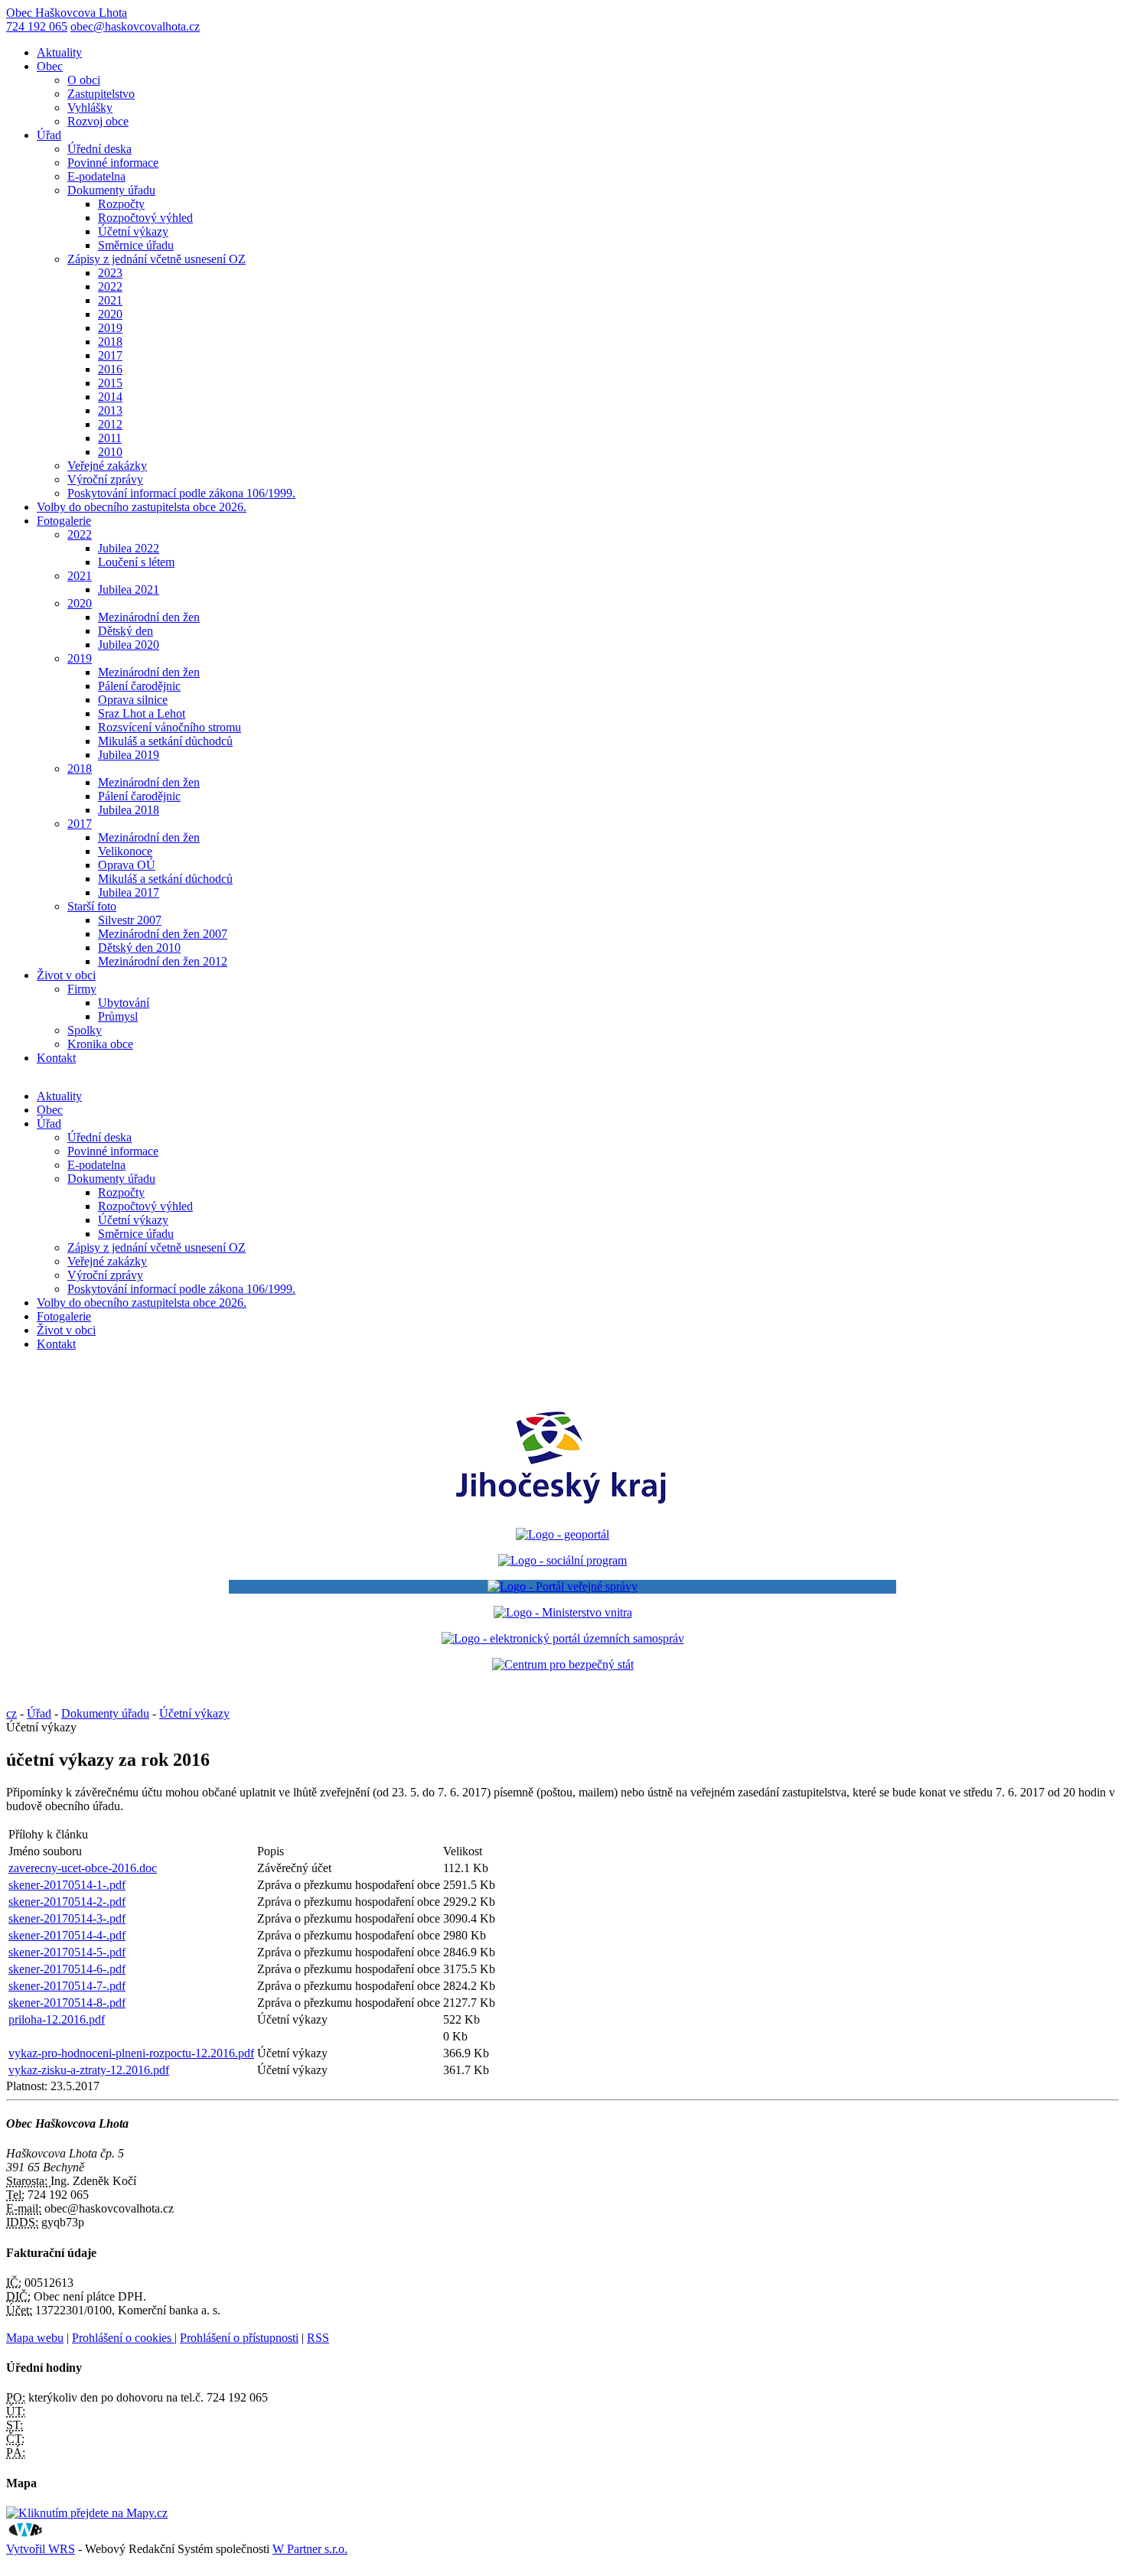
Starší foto (92, 906)
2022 (110, 287)
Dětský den (126, 631)
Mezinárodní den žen (149, 617)
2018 (110, 342)
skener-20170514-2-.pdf (67, 1902)
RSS (318, 2338)
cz (11, 1713)
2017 (110, 355)
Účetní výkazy (133, 231)
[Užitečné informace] (563, 1664)
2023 (110, 273)
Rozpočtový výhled (145, 218)
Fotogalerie (64, 521)
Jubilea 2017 (129, 892)
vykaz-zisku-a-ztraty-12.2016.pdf (89, 2070)
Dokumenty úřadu (111, 190)
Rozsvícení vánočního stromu (170, 727)
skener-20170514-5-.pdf (67, 1952)
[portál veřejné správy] (562, 1587)
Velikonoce (125, 851)
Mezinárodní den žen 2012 (163, 961)
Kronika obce (100, 1044)
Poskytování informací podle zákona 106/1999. (181, 493)
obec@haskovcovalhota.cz (135, 26)
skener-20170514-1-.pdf (67, 1885)
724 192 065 (37, 26)
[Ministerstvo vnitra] (563, 1612)
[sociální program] (562, 1560)
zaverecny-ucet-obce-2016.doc (83, 1868)
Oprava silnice (133, 700)
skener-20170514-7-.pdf (67, 1986)
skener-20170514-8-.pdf (67, 2003)
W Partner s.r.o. (310, 2549)
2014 (110, 397)
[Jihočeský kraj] (562, 1508)
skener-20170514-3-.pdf (67, 1918)
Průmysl (118, 1016)
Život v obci (66, 975)
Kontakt (56, 1058)
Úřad (49, 135)
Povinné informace (113, 163)
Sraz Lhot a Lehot (142, 713)
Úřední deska (99, 149)
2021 (110, 300)
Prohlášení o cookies (123, 2338)
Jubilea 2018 (129, 810)
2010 (110, 452)
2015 (110, 383)
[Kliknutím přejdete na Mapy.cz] (87, 2513)
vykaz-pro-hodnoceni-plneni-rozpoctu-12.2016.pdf (131, 2053)
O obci (84, 80)
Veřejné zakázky (107, 466)
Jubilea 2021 (129, 589)
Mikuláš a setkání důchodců (165, 741)
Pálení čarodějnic (139, 686)
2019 (110, 328)
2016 (110, 369)
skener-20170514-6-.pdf (67, 1969)
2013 (110, 410)
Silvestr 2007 (130, 920)
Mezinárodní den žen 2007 (163, 934)
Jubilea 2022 (129, 548)
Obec (50, 66)
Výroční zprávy (105, 479)
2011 (110, 438)
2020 (110, 314)
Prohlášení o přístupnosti (239, 2338)
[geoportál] (562, 1534)
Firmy (82, 989)
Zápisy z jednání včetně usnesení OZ (157, 259)
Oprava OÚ (127, 865)
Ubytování (124, 1003)
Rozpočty (121, 204)
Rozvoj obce (98, 121)
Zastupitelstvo (101, 94)
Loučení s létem (136, 562)
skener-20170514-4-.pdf (67, 1935)
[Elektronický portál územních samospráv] (563, 1638)
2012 (110, 424)
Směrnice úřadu (136, 245)
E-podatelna (96, 176)
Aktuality (59, 52)
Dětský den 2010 (139, 948)
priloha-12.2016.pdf (57, 2019)
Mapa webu (35, 2338)
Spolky (85, 1030)
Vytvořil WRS (41, 2549)
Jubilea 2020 (129, 645)
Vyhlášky (90, 107)
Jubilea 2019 (129, 755)
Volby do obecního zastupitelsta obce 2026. (142, 507)
